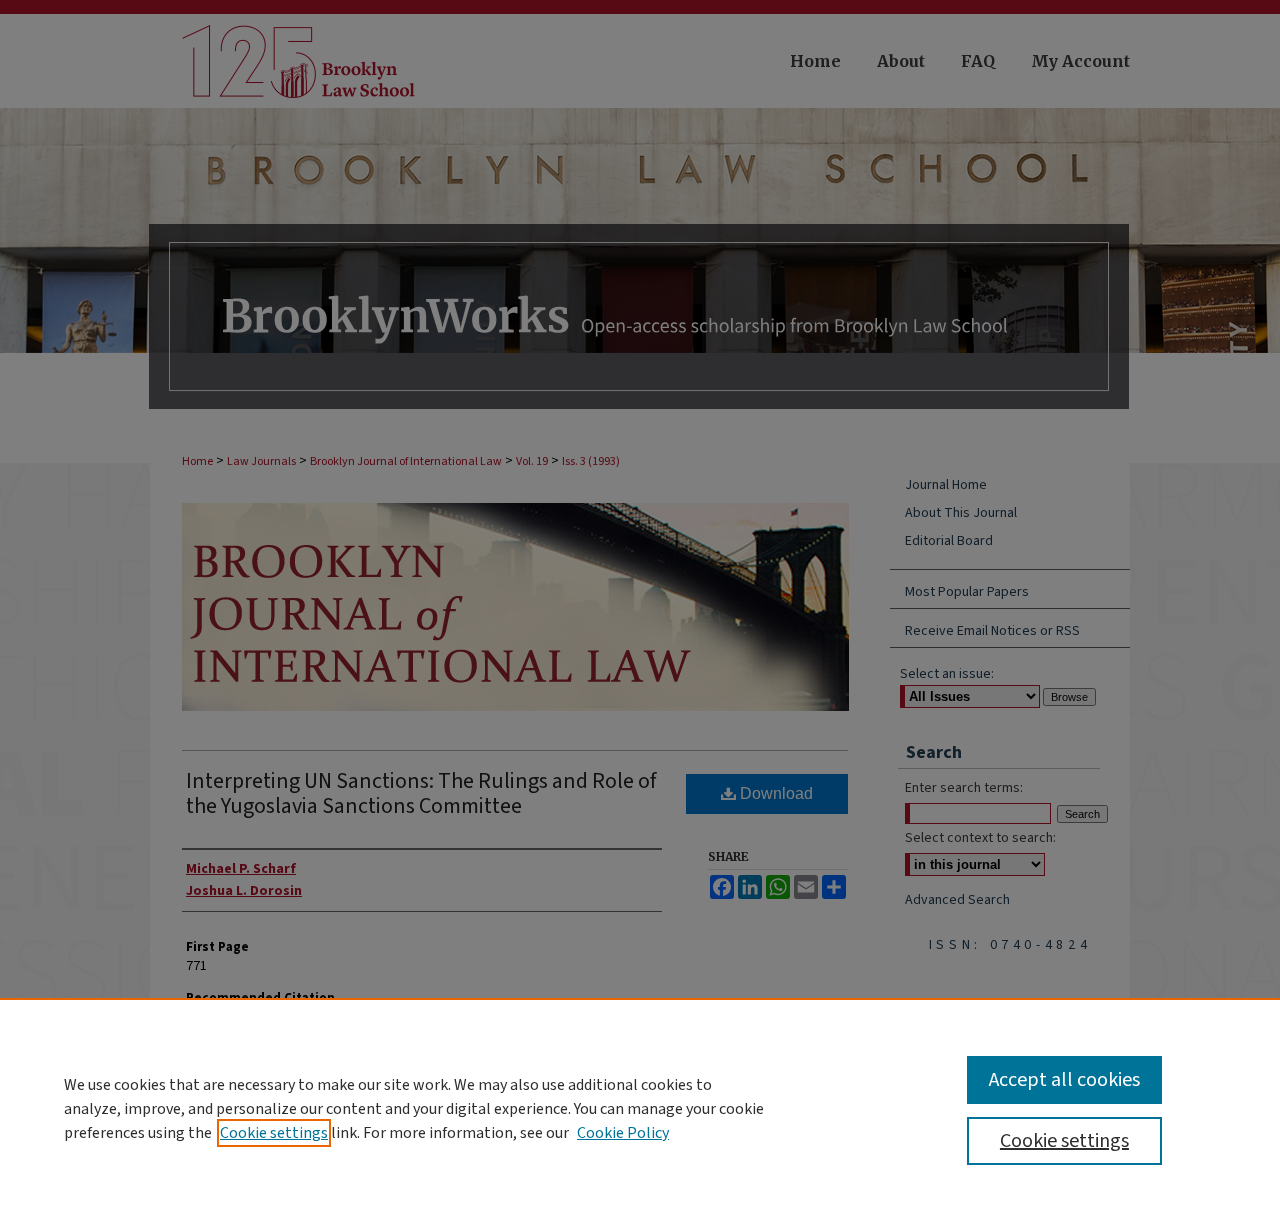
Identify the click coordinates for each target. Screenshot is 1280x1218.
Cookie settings (274, 1133)
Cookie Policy (623, 1133)
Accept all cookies (1064, 1080)
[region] (640, 1108)
